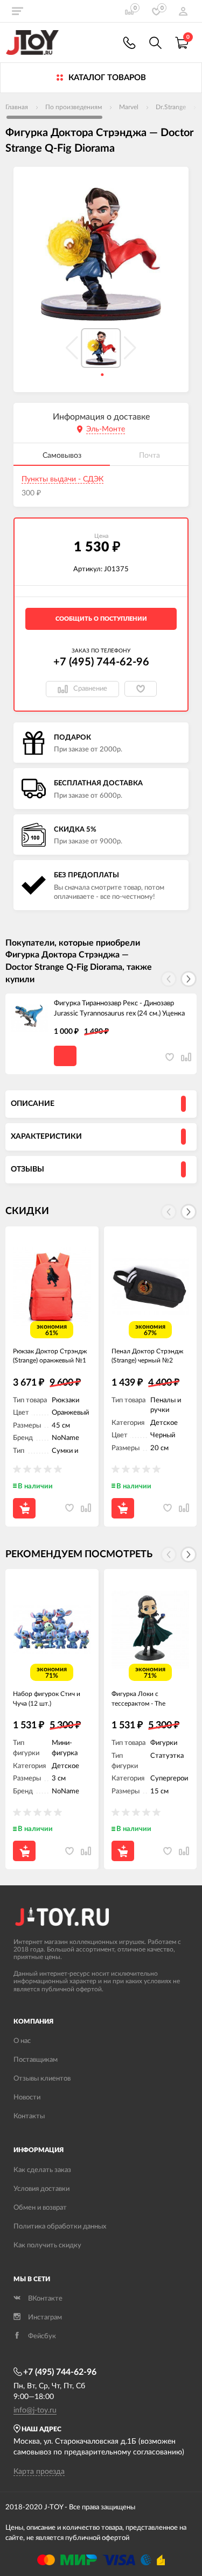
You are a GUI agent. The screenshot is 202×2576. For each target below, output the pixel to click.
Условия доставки (41, 2189)
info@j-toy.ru (35, 2410)
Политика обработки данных (60, 2227)
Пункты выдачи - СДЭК (62, 479)
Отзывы (27, 1169)
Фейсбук (42, 2336)
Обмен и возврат (40, 2208)
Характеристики (46, 1137)
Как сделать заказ (42, 2170)
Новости (27, 2098)
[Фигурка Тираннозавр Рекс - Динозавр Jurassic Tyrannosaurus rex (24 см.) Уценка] (30, 1018)
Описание (33, 1104)
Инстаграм (45, 2318)
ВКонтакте (45, 2299)
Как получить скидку (47, 2245)
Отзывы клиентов (42, 2079)
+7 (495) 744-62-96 (101, 662)
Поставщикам (36, 2060)
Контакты (29, 2116)
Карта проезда (39, 2472)
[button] (189, 979)
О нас (22, 2041)
